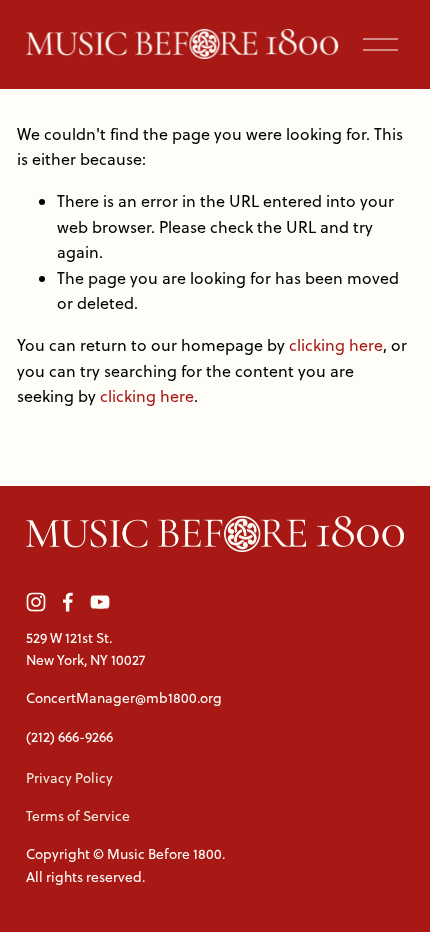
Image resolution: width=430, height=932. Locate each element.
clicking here (336, 345)
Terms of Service (78, 816)
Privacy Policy (69, 778)
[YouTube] (100, 602)
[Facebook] (68, 602)
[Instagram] (36, 602)
